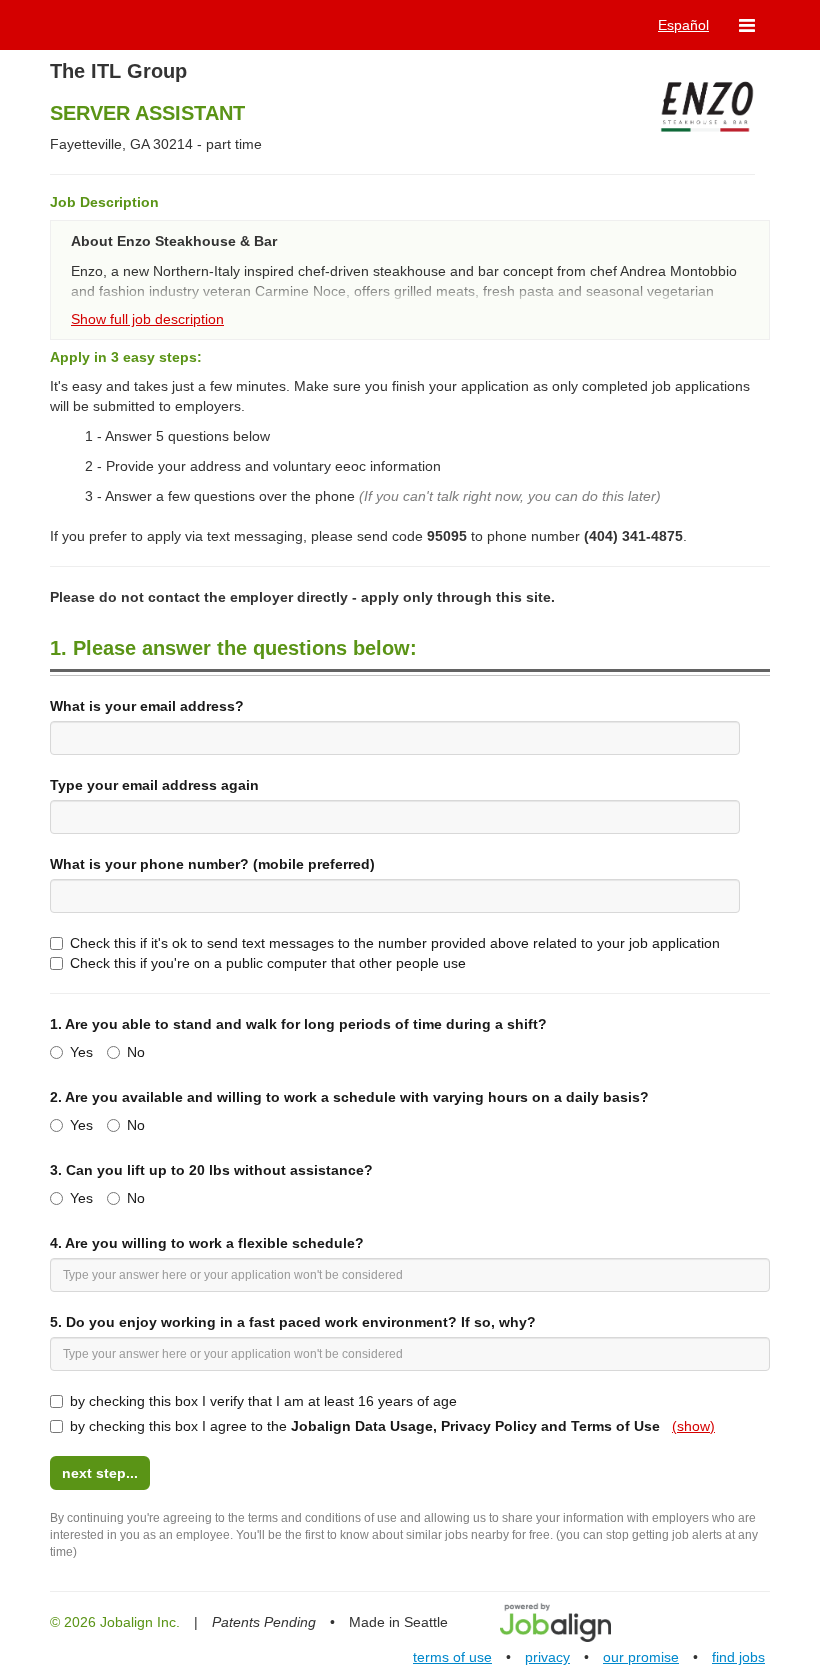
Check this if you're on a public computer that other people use (268, 963)
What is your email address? (147, 706)
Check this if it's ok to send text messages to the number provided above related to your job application (395, 943)
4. (207, 1243)
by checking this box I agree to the (392, 1426)
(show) (693, 1426)
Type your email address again (154, 785)
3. (211, 1170)
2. (349, 1097)
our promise (641, 1657)
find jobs (738, 1657)
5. (293, 1322)
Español (683, 25)
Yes (81, 1052)
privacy (547, 1657)
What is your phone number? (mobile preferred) (212, 864)
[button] (747, 25)
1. (298, 1024)
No (136, 1052)
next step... (100, 1473)
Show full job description (147, 319)
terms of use (452, 1657)
